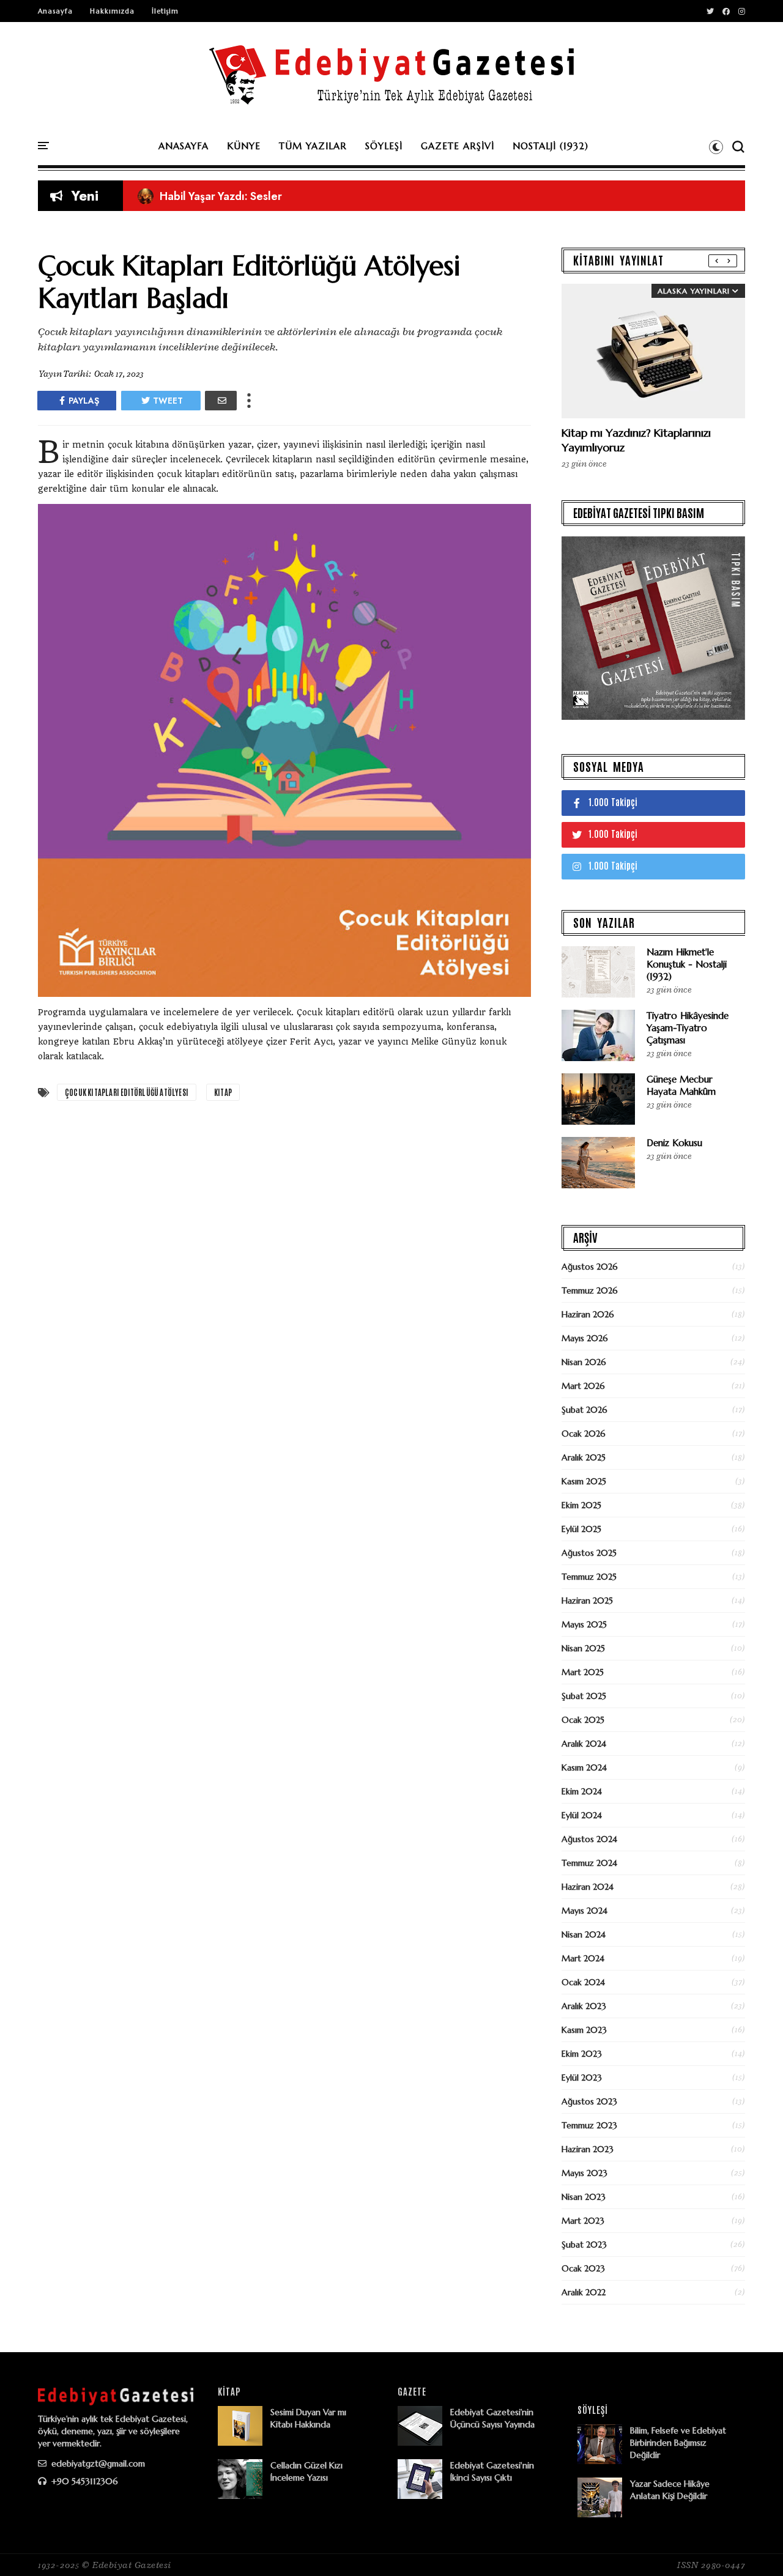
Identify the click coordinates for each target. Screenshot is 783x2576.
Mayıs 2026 (585, 1338)
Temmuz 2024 (589, 1863)
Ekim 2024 (582, 1791)
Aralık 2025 (584, 1457)
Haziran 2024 (588, 1887)
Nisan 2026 (584, 1362)
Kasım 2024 (584, 1767)
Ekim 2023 (582, 2054)
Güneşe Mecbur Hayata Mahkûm (681, 1085)
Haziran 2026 (588, 1314)
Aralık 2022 (584, 2292)
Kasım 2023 (584, 2030)
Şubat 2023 (584, 2245)
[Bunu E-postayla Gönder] (221, 401)
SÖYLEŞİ (384, 146)
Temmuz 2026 (590, 1290)
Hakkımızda (112, 11)
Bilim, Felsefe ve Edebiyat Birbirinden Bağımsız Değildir (678, 2443)
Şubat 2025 (584, 1696)
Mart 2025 (583, 1672)
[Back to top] (753, 2547)
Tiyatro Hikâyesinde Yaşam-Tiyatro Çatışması (688, 1028)
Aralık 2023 (584, 2006)
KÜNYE (244, 146)
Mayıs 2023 (584, 2173)
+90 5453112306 (83, 2481)
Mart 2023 (583, 2221)
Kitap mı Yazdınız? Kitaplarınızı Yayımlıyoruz (258, 196)
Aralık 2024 (584, 1744)
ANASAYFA (184, 146)
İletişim (165, 11)
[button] (716, 147)
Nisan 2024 (584, 1934)
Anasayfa (55, 11)
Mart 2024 (583, 1958)
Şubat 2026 (584, 1410)
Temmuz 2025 (589, 1577)
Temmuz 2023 (589, 2125)
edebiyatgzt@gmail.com (97, 2463)
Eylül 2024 (582, 1815)
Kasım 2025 (584, 1481)
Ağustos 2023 (589, 2101)
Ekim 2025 (581, 1505)
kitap (223, 1092)
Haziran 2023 (588, 2149)
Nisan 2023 (584, 2197)
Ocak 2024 (583, 1982)
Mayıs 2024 (584, 1911)
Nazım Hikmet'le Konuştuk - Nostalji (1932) (687, 964)
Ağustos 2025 (589, 1553)
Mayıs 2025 (584, 1624)
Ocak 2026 (584, 1434)
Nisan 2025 (583, 1648)
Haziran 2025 (587, 1601)
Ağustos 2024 (589, 1839)
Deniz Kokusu (674, 1143)
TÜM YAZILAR (313, 146)
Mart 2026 (583, 1386)
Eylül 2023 (582, 2078)
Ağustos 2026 (590, 1267)
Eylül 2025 (581, 1529)
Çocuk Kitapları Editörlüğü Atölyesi (127, 1092)
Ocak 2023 (583, 2268)
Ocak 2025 (583, 1720)
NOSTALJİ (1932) (551, 146)
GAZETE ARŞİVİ (458, 146)
